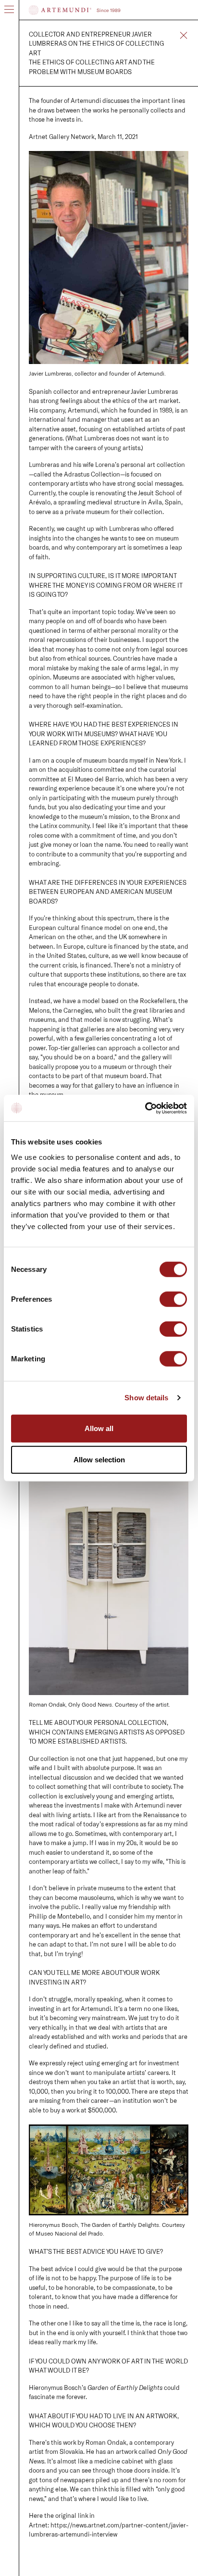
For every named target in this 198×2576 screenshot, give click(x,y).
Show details (146, 1398)
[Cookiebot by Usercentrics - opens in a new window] (145, 1108)
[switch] (173, 1300)
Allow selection (99, 1460)
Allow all (99, 1428)
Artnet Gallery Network (62, 137)
